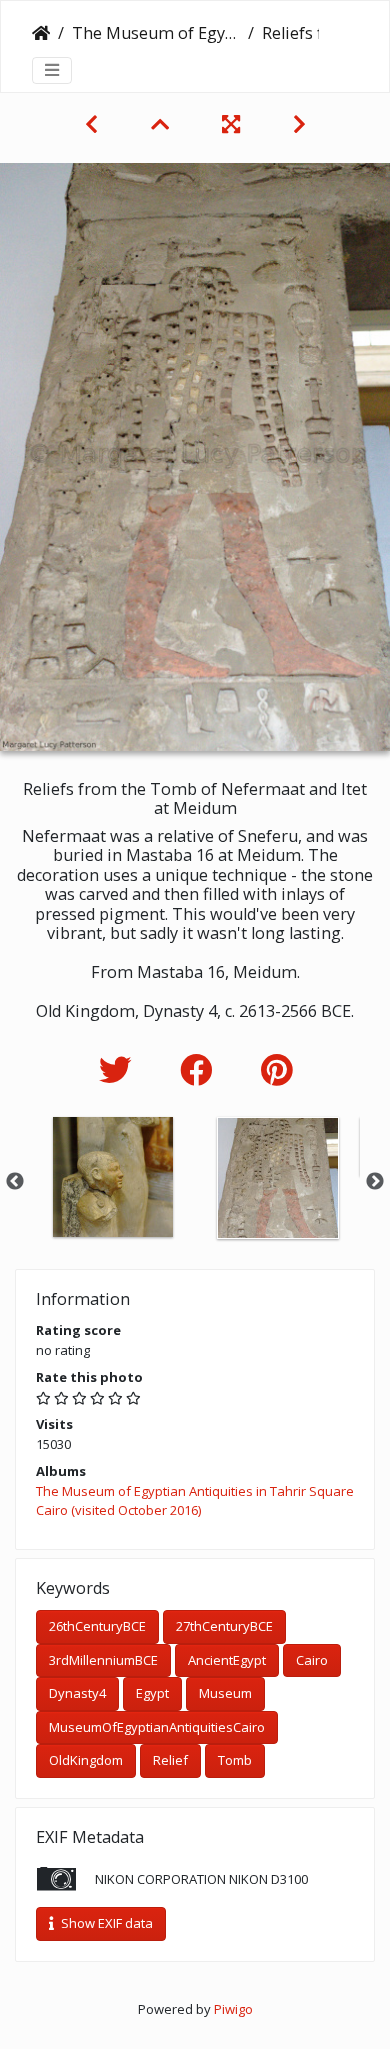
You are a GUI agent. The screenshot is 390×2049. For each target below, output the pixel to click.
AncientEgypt (227, 1660)
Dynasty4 (77, 1693)
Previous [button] (15, 1182)
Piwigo (233, 2009)
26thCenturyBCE (97, 1626)
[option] (112, 1177)
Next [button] (375, 1182)
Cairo (312, 1660)
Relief (170, 1760)
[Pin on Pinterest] (276, 1069)
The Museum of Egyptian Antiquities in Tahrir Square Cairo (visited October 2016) (156, 33)
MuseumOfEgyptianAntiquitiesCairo (157, 1727)
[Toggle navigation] (52, 70)
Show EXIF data (105, 1923)
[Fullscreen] (233, 124)
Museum (225, 1693)
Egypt (152, 1693)
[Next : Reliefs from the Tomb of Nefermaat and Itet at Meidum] (299, 124)
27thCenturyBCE (224, 1626)
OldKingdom (86, 1760)
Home (41, 33)
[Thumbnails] (162, 124)
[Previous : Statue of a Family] (94, 124)
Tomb (235, 1760)
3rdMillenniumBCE (103, 1660)
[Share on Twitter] (119, 1069)
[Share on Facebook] (200, 1069)
